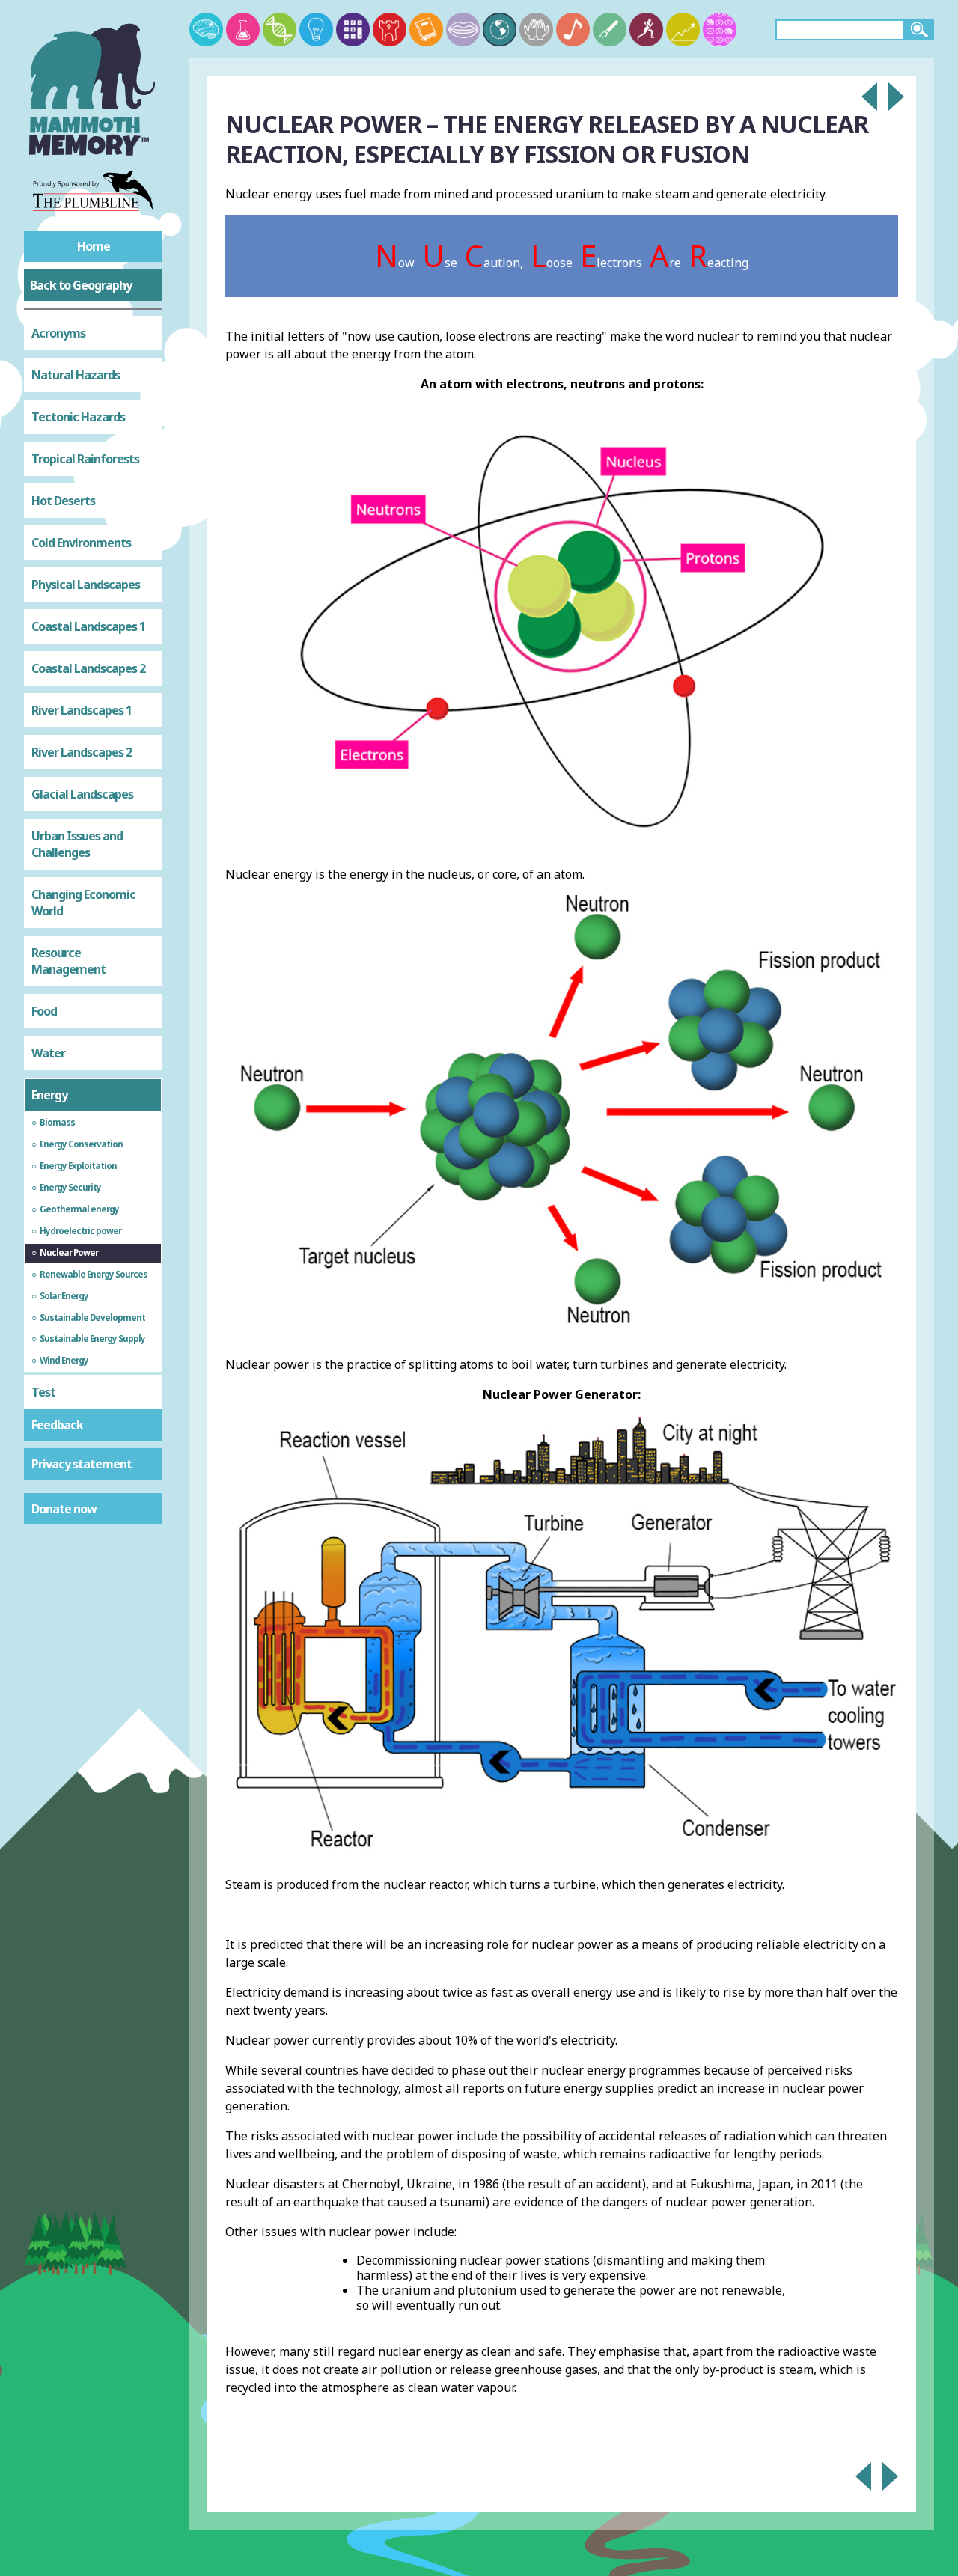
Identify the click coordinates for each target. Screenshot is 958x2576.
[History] (390, 30)
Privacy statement (82, 1464)
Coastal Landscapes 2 (88, 668)
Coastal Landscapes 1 (88, 626)
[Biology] (280, 30)
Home (94, 246)
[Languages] (463, 30)
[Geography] (500, 30)
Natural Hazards (76, 375)
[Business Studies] (683, 30)
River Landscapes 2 (82, 752)
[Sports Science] (646, 30)
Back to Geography (81, 285)
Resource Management (68, 961)
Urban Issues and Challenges (77, 844)
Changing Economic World (83, 903)
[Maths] (353, 30)
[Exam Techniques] (720, 30)
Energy (49, 1095)
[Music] (573, 30)
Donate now (64, 1509)
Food (44, 1011)
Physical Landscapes (86, 585)
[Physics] (316, 30)
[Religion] (536, 30)
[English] (426, 30)
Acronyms (58, 333)
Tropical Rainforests (85, 459)
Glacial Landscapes (82, 794)
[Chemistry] (243, 30)
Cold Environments (81, 543)
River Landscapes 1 (82, 710)
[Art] (610, 30)
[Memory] (206, 30)
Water (48, 1053)
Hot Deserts (63, 501)
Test (43, 1392)
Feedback (57, 1425)
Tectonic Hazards (78, 417)
